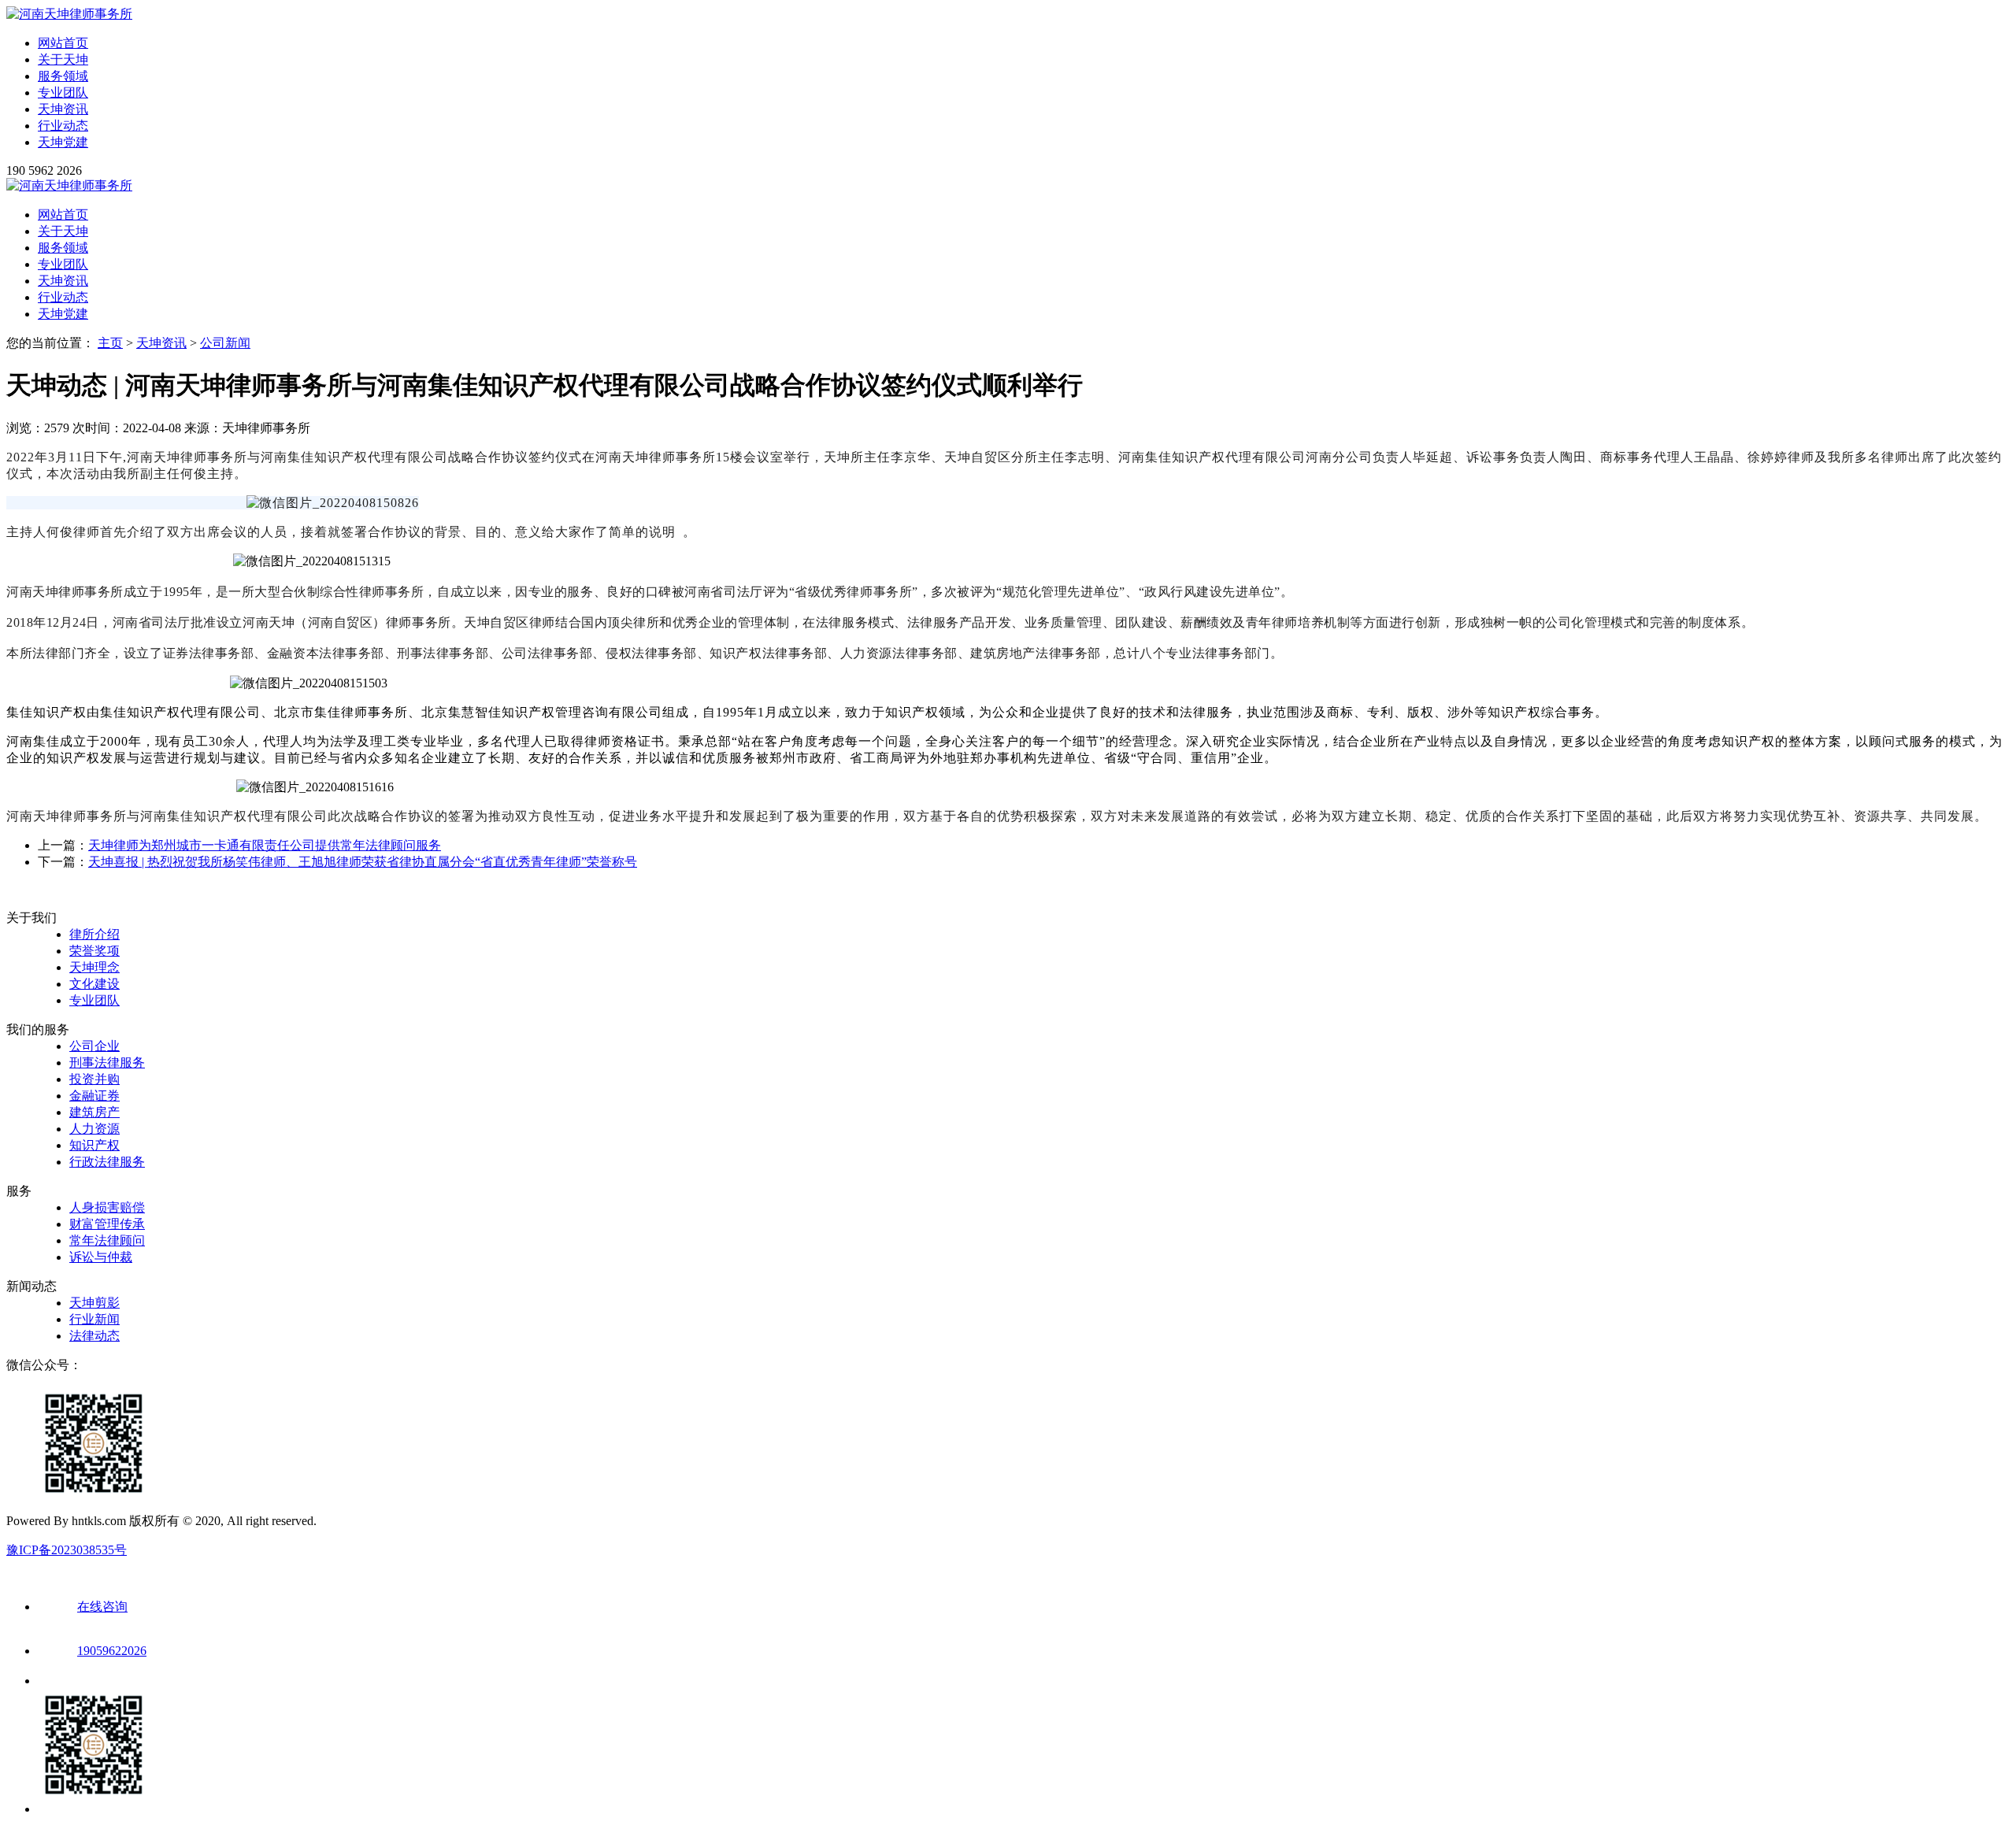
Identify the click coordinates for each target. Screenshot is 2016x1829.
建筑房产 (94, 1112)
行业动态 (63, 126)
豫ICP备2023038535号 (67, 1550)
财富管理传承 (107, 1224)
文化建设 (94, 984)
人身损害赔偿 (107, 1207)
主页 (110, 343)
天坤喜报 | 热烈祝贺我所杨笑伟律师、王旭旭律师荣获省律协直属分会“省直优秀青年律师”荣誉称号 (363, 862)
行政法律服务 (107, 1162)
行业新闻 (94, 1319)
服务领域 (63, 76)
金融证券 (94, 1096)
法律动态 (94, 1336)
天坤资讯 (63, 109)
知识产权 (94, 1145)
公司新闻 (225, 343)
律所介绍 (94, 934)
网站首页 (63, 43)
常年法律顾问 (107, 1240)
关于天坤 (63, 59)
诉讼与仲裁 (101, 1257)
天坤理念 (94, 967)
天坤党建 (63, 142)
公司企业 (94, 1046)
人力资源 (94, 1129)
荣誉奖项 (94, 951)
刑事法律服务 (107, 1063)
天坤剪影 (94, 1303)
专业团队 (63, 93)
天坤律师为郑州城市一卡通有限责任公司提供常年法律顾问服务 (265, 845)
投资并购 (94, 1079)
